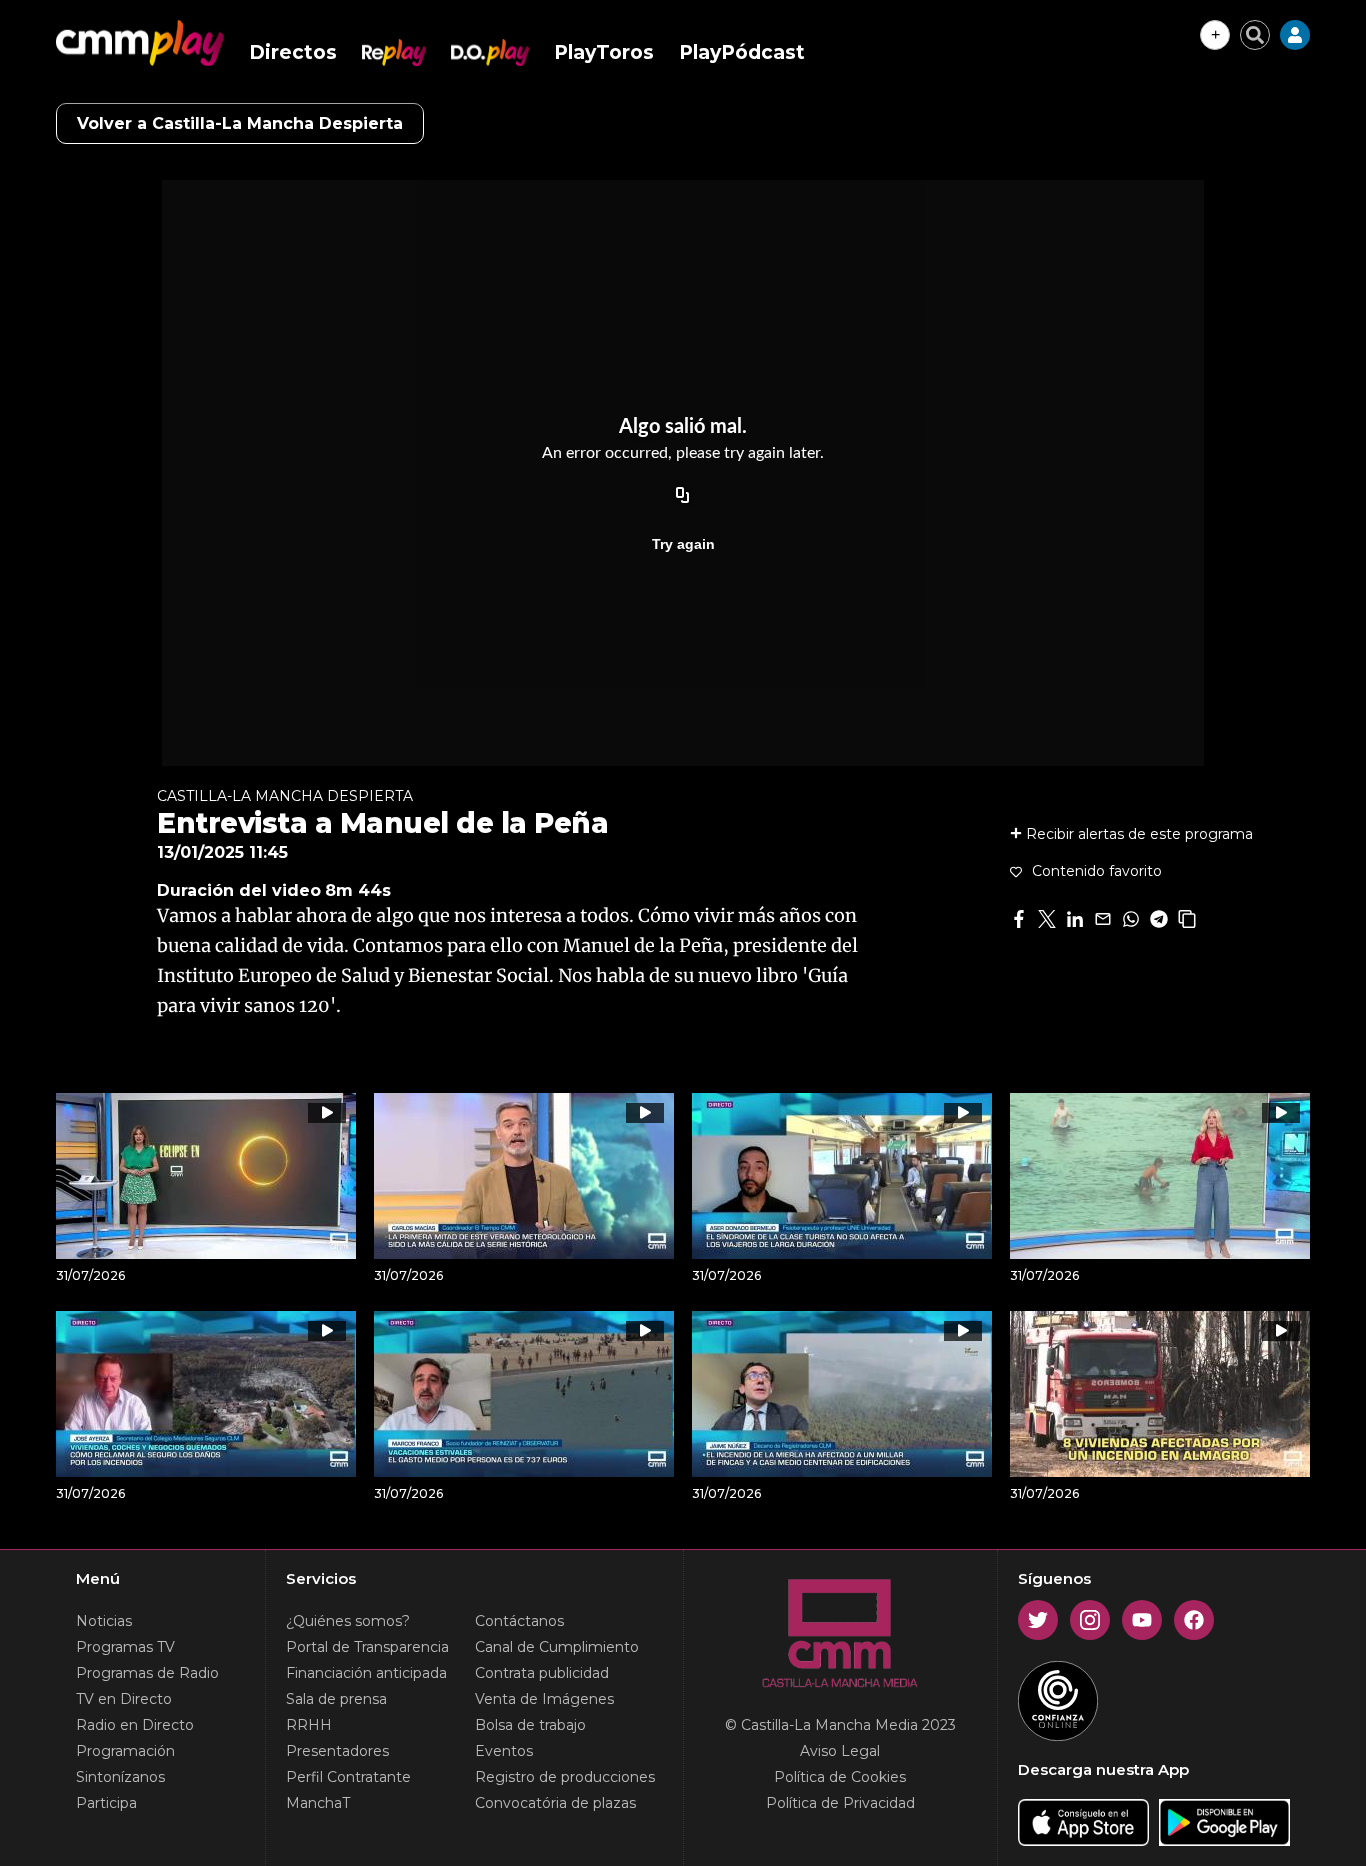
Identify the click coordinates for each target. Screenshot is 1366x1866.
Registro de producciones (565, 1777)
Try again (683, 544)
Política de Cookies (840, 1777)
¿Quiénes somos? (348, 1621)
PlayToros (604, 52)
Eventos (504, 1751)
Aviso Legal (840, 1751)
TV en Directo (124, 1699)
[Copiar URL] (683, 496)
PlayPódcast (742, 52)
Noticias (104, 1621)
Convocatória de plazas (555, 1803)
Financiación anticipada (366, 1673)
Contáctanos (519, 1621)
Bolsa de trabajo (530, 1725)
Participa (106, 1803)
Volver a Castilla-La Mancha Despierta (240, 123)
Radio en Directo (135, 1725)
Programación (125, 1751)
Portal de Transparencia (367, 1647)
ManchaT (318, 1803)
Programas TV (125, 1647)
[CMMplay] (140, 43)
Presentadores (337, 1751)
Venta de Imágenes (544, 1699)
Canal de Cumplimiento (557, 1647)
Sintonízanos (120, 1777)
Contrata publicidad (542, 1673)
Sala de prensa (336, 1699)
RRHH (309, 1725)
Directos (293, 52)
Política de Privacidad (840, 1803)
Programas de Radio (147, 1673)
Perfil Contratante (348, 1777)
